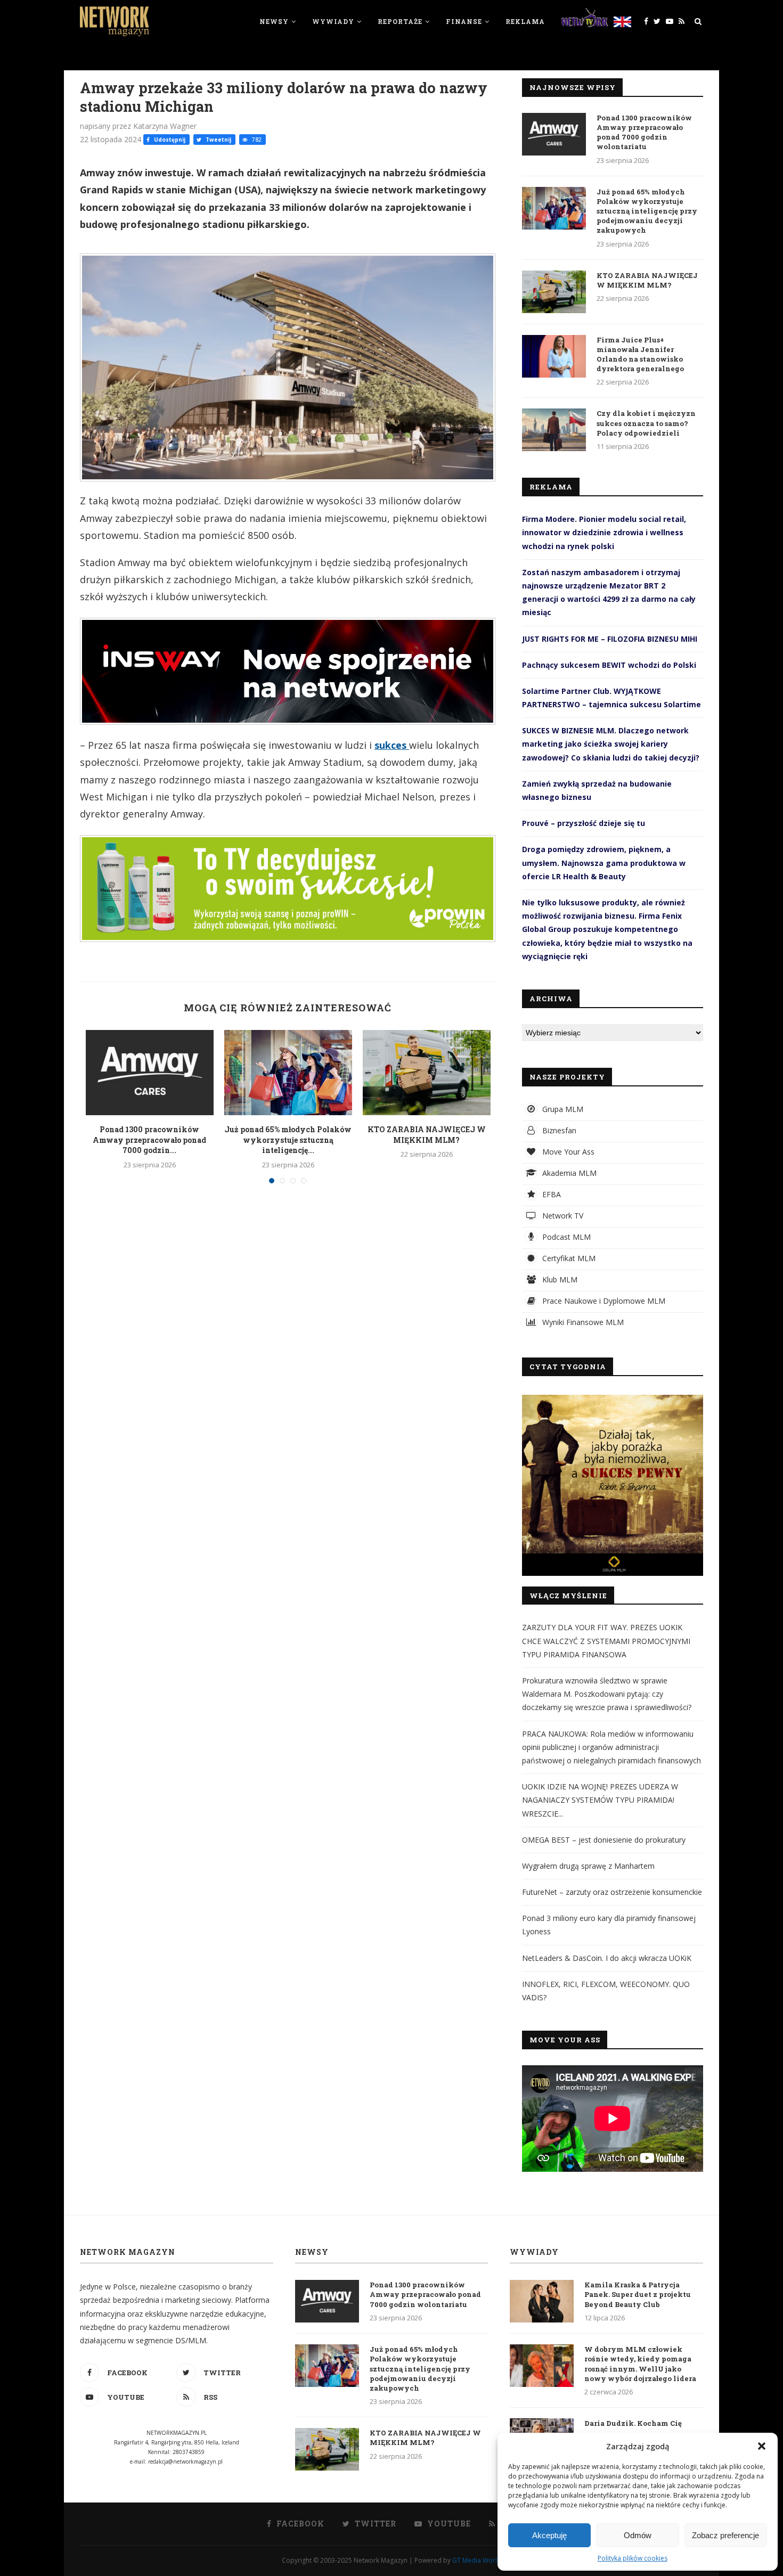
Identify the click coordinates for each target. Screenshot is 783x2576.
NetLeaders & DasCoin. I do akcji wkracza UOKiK (607, 1958)
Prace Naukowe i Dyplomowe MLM (603, 1301)
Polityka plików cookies (633, 2558)
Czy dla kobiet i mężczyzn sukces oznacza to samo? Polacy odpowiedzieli (646, 423)
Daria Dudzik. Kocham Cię (633, 2423)
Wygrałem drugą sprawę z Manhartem (588, 1866)
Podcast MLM (565, 1237)
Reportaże (400, 21)
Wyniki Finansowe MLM (582, 1322)
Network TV (562, 1216)
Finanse (464, 21)
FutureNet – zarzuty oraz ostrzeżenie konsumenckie (612, 1892)
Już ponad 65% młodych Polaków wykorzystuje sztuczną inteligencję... (288, 1140)
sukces (392, 745)
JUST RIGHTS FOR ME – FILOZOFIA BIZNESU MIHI (610, 639)
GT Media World (477, 2560)
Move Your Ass (567, 1152)
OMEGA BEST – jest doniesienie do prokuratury (604, 1840)
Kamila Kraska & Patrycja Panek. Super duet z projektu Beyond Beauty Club (638, 2294)
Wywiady (333, 21)
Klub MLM (559, 1279)
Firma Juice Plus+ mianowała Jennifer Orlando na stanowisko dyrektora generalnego (640, 354)
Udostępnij (169, 140)
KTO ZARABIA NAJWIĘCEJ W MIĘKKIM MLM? (427, 1135)
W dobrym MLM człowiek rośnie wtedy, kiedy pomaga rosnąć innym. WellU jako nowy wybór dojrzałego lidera (640, 2364)
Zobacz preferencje (725, 2535)
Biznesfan (558, 1130)
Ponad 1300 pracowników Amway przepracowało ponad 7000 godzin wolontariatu (644, 132)
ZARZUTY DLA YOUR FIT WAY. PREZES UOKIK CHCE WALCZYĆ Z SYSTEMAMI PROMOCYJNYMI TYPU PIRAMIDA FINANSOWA (606, 1641)
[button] (762, 2446)
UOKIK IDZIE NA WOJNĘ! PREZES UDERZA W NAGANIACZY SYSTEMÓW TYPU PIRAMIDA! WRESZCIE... (600, 1800)
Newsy (274, 21)
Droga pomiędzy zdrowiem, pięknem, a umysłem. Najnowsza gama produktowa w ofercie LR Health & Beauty (604, 862)
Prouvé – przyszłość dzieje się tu (584, 823)
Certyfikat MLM (568, 1258)
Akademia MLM (568, 1173)
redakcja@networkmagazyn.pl (185, 2461)
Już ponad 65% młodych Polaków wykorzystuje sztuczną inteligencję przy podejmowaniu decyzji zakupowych (647, 211)
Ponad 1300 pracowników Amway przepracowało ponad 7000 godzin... (149, 1140)
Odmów (638, 2535)
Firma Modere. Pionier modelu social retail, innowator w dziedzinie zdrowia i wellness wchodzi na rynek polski (604, 532)
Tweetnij (218, 140)
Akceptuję (549, 2535)
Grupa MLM (562, 1109)
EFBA (550, 1194)
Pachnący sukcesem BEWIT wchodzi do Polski (609, 665)
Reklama (525, 21)
